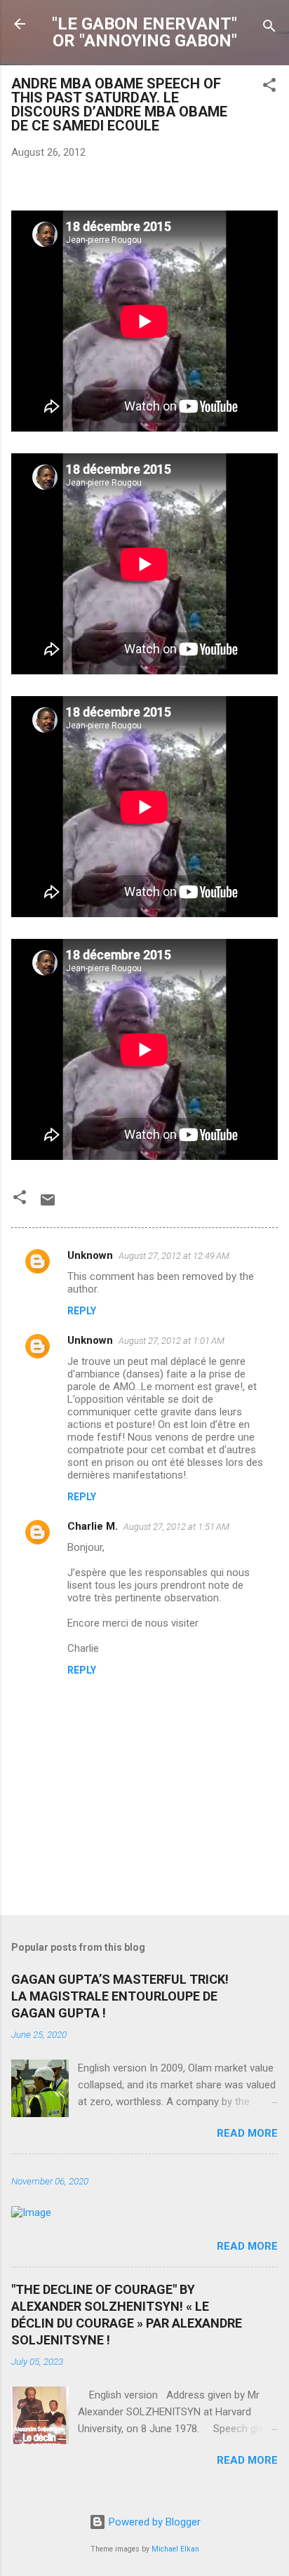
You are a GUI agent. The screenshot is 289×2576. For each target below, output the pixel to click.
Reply (82, 1311)
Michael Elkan (175, 2549)
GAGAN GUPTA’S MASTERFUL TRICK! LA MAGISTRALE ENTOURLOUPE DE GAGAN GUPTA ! (120, 1996)
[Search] (269, 28)
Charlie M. (93, 1526)
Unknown (90, 1255)
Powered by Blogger (153, 2522)
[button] (269, 87)
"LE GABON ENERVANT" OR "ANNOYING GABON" (144, 32)
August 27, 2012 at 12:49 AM (174, 1256)
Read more (247, 2133)
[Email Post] (48, 1205)
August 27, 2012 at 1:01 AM (172, 1341)
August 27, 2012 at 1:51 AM (176, 1527)
